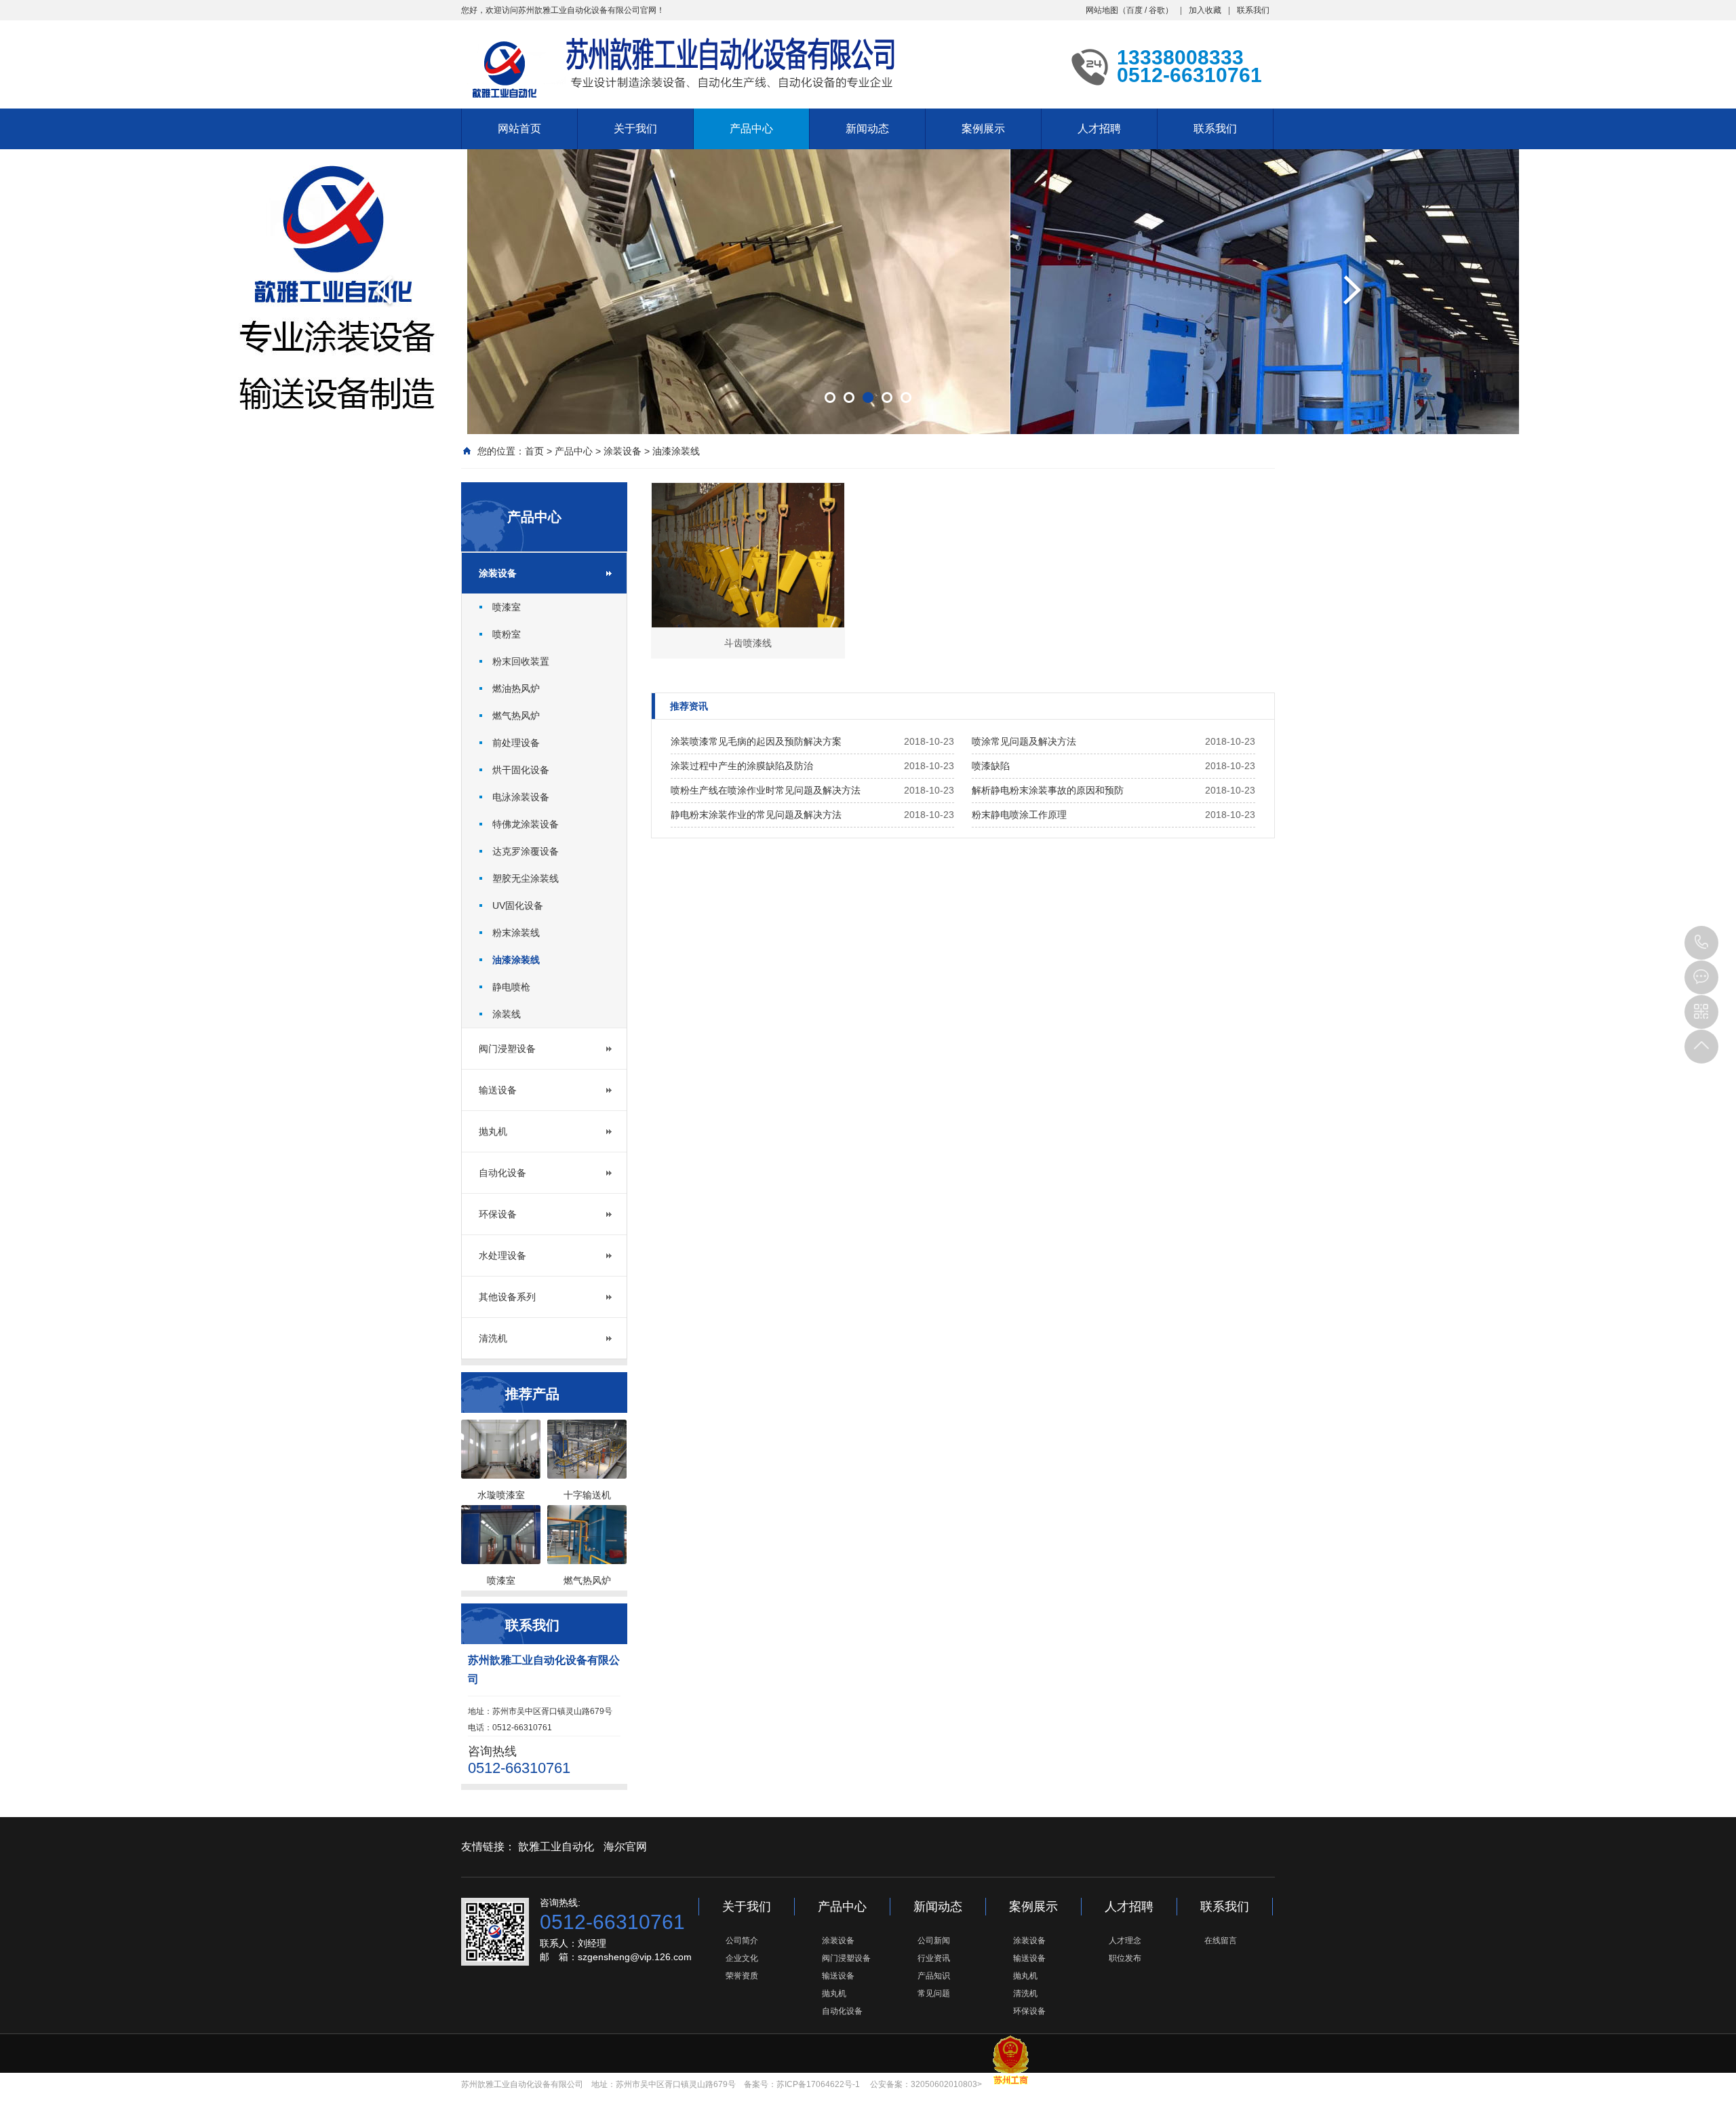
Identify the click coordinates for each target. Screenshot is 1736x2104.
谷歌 (1157, 10)
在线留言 (1221, 1941)
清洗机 (493, 1338)
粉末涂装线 (516, 933)
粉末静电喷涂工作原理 (1019, 815)
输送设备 (498, 1090)
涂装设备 (623, 451)
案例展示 (983, 129)
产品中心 (751, 129)
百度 (1135, 10)
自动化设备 (502, 1173)
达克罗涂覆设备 (526, 851)
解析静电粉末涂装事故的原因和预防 (1048, 790)
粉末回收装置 (521, 661)
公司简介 (742, 1941)
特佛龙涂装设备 (526, 824)
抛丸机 (493, 1131)
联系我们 (1253, 10)
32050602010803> (946, 2084)
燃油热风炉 (516, 688)
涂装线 (507, 1014)
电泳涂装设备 (521, 797)
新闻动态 (867, 129)
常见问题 (934, 1993)
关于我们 (635, 129)
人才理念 (1125, 1941)
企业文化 (742, 1958)
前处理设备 (516, 743)
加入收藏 (1205, 10)
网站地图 (1102, 10)
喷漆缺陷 (991, 766)
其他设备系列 (507, 1297)
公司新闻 (934, 1941)
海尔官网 (625, 1847)
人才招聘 (1099, 129)
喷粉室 (507, 634)
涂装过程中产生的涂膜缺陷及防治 (742, 766)
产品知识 (934, 1976)
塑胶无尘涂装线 (526, 878)
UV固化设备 (518, 905)
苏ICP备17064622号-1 (818, 2084)
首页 (534, 451)
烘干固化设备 (521, 770)
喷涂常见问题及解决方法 (1024, 741)
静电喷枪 (511, 987)
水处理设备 (502, 1255)
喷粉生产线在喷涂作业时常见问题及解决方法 (766, 790)
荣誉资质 (742, 1976)
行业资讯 (934, 1958)
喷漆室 (507, 607)
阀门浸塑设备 (507, 1049)
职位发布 (1125, 1958)
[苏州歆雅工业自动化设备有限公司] (678, 64)
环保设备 (498, 1214)
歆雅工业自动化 (556, 1847)
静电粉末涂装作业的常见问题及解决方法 (756, 815)
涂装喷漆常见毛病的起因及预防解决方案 (756, 741)
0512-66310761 (1701, 943)
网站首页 (519, 129)
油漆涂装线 (676, 451)
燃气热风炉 (516, 716)
